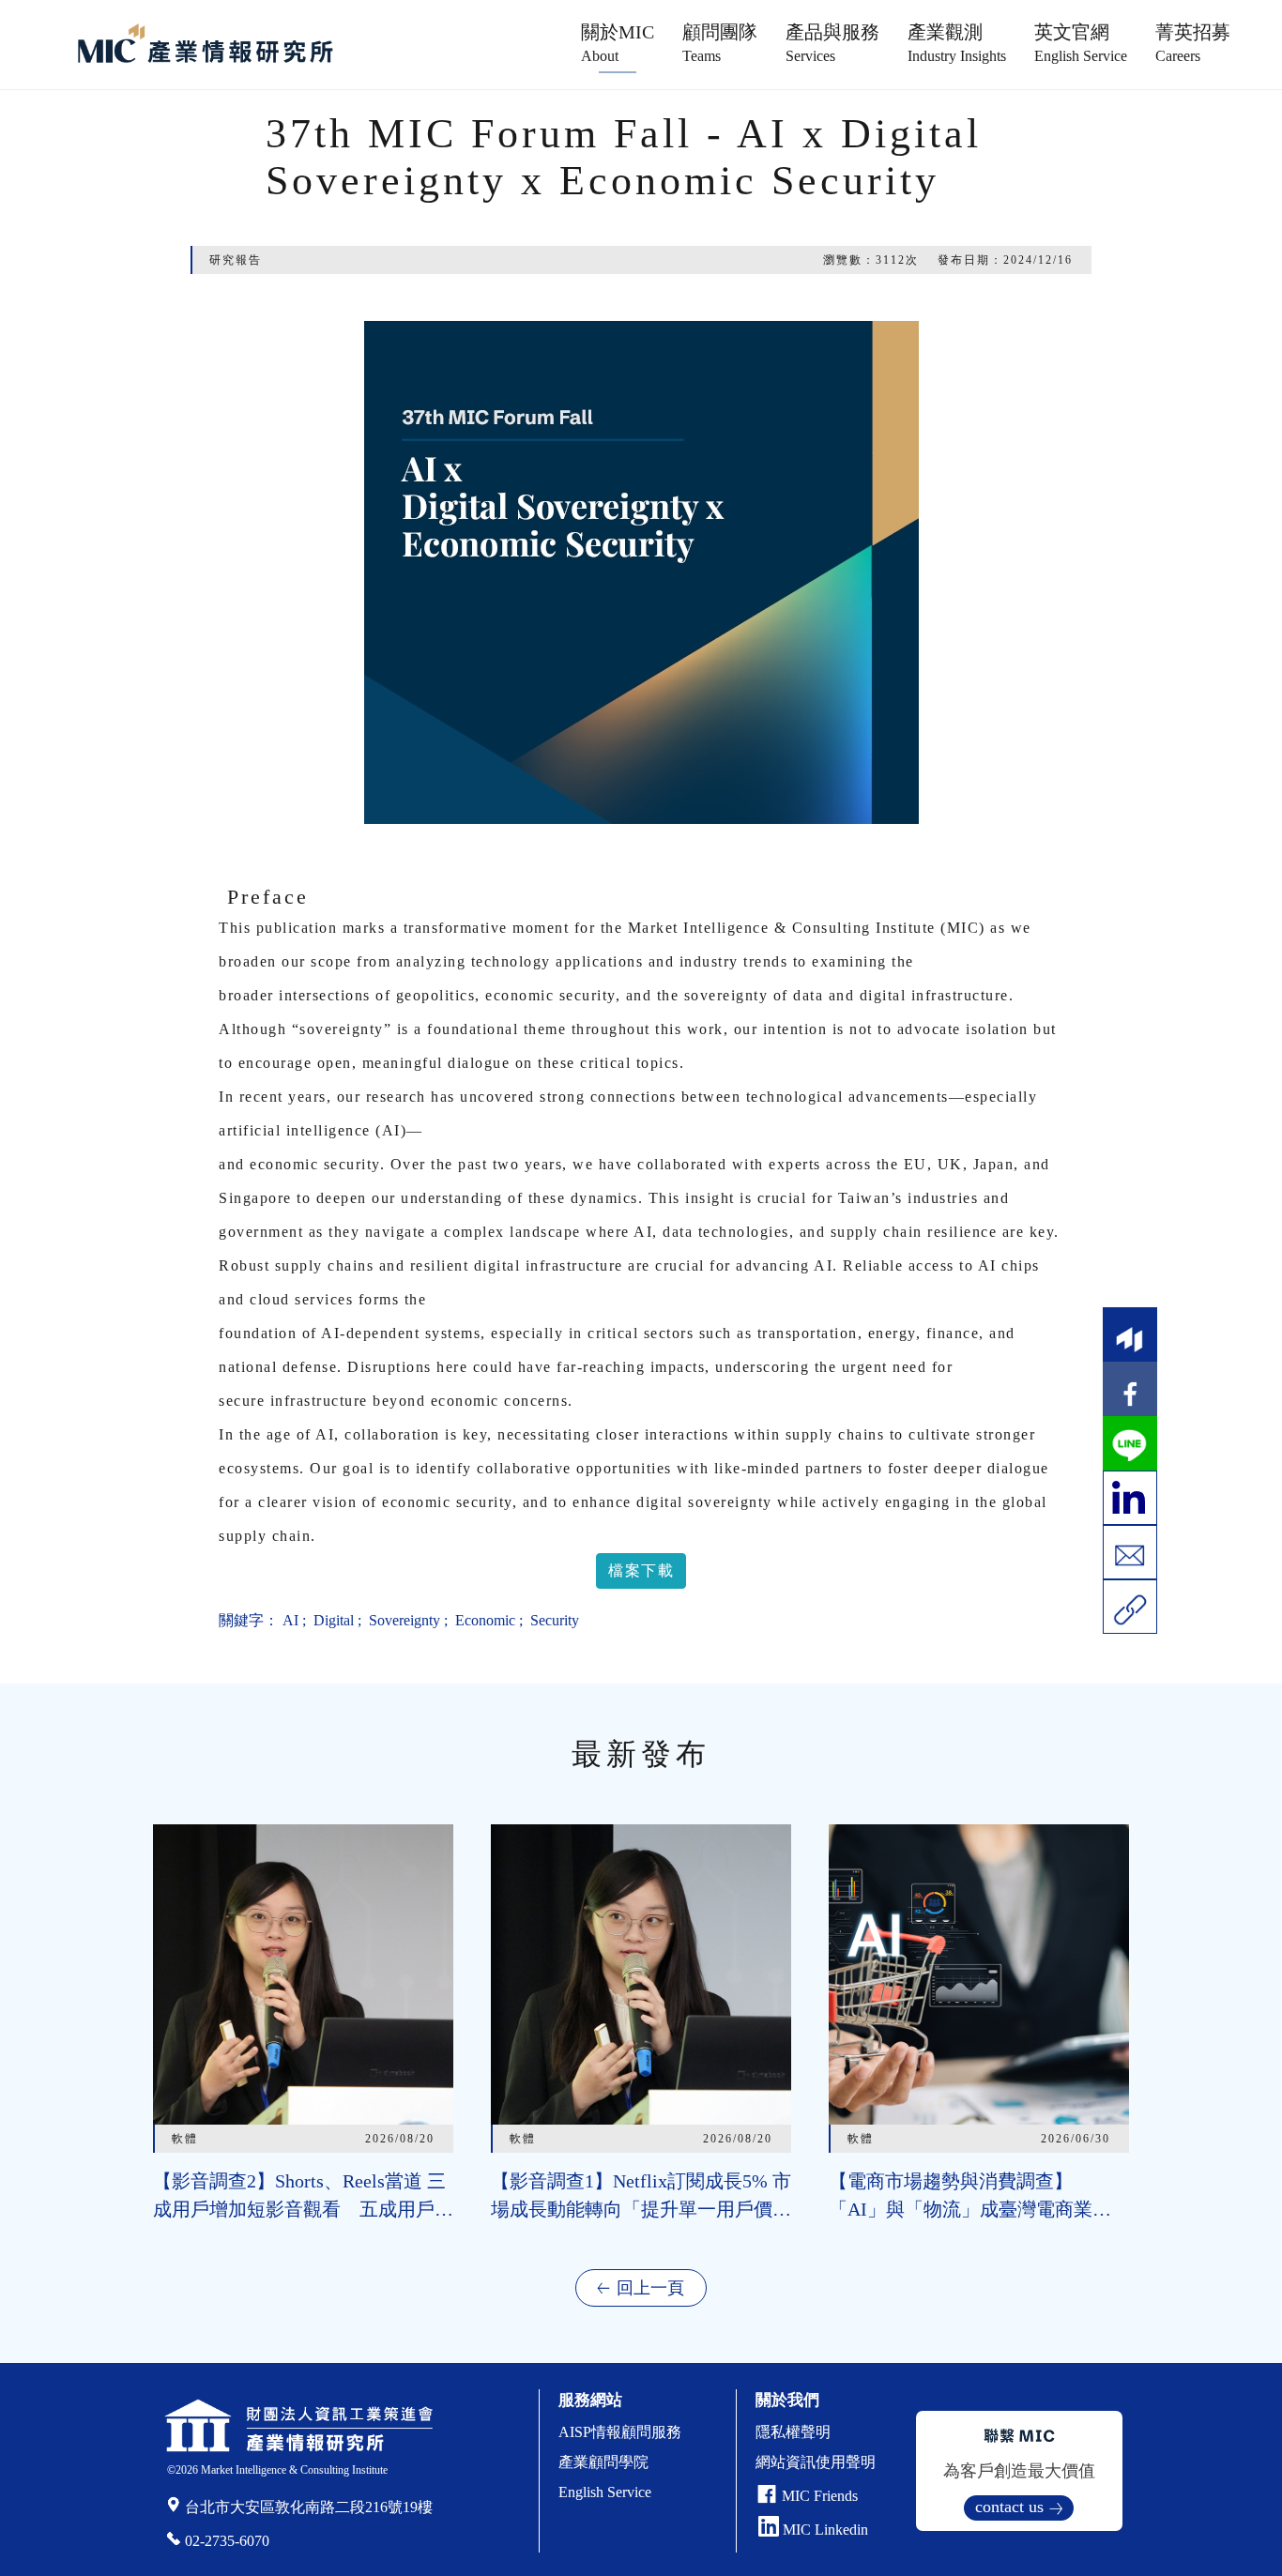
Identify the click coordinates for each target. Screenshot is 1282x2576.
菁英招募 (1193, 43)
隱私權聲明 (793, 2432)
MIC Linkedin (824, 2530)
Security (553, 1620)
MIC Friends (820, 2496)
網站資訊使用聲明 (816, 2462)
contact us (1009, 2507)
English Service (605, 2492)
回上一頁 (650, 2288)
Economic (483, 1620)
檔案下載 (641, 1570)
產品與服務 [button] (832, 43)
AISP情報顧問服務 (620, 2432)
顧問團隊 (720, 43)
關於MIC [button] (618, 43)
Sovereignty (403, 1620)
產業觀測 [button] (957, 43)
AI (290, 1620)
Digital (332, 1620)
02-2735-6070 (227, 2541)
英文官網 (1081, 43)
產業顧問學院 (603, 2462)
